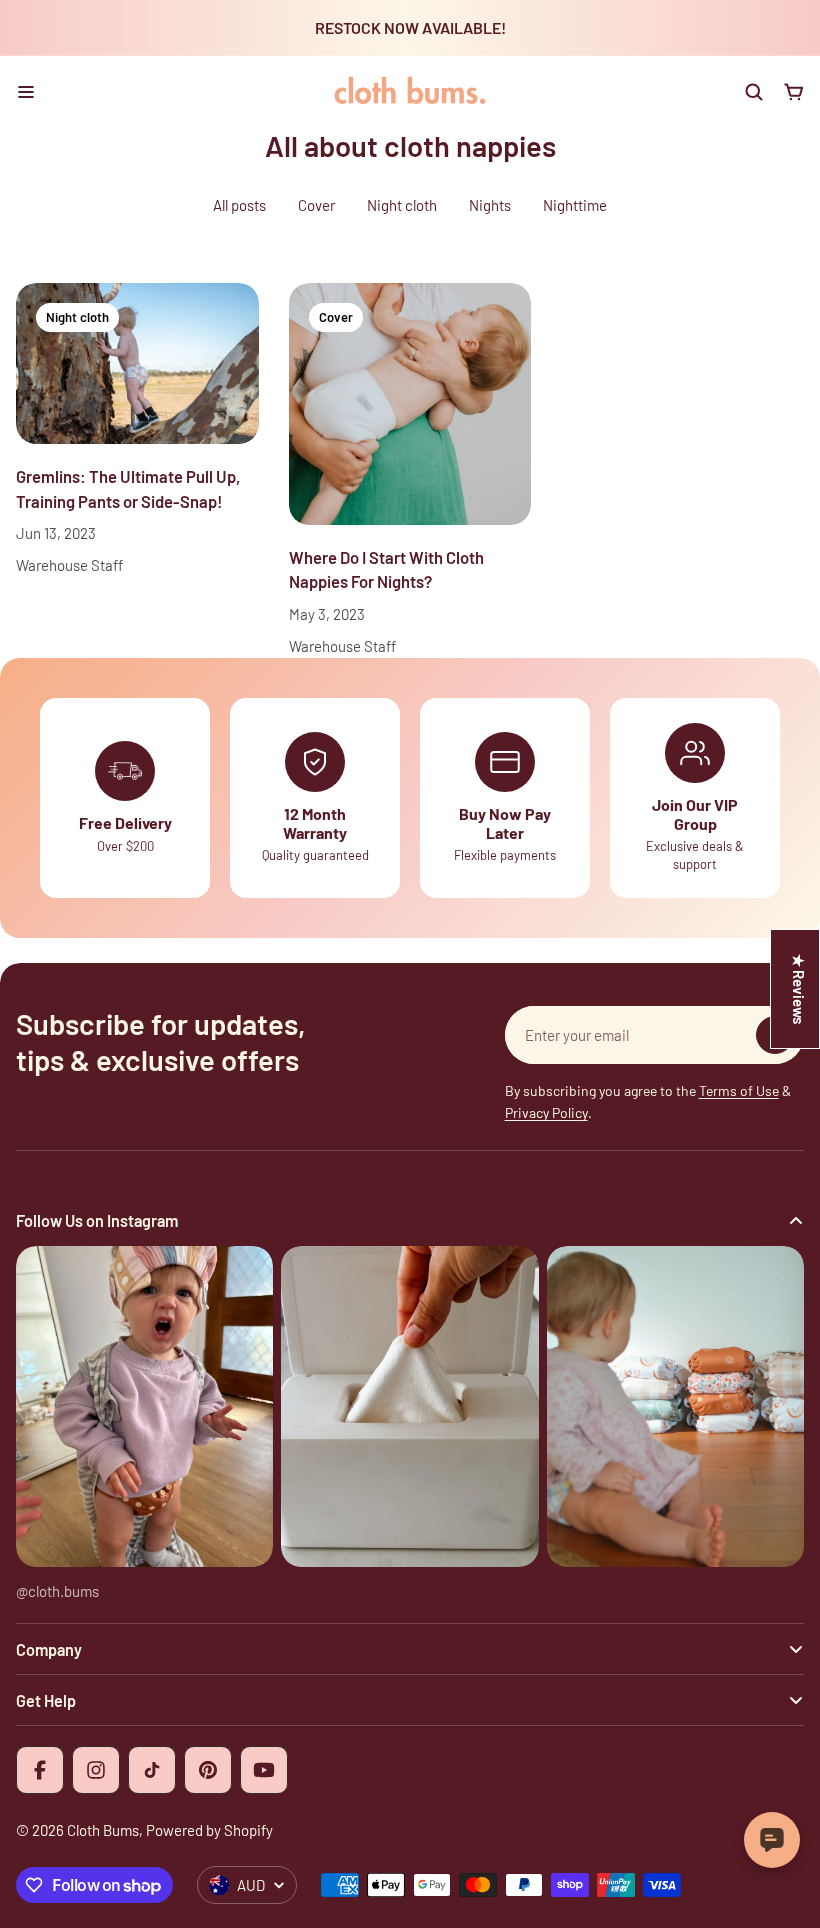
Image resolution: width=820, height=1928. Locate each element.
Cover (316, 205)
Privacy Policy (546, 1112)
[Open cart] (794, 92)
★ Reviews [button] (799, 989)
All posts (239, 205)
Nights (490, 205)
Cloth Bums (103, 1830)
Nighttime (575, 205)
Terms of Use (739, 1090)
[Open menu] (26, 92)
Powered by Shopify (209, 1830)
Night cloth (402, 205)
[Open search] (754, 92)
